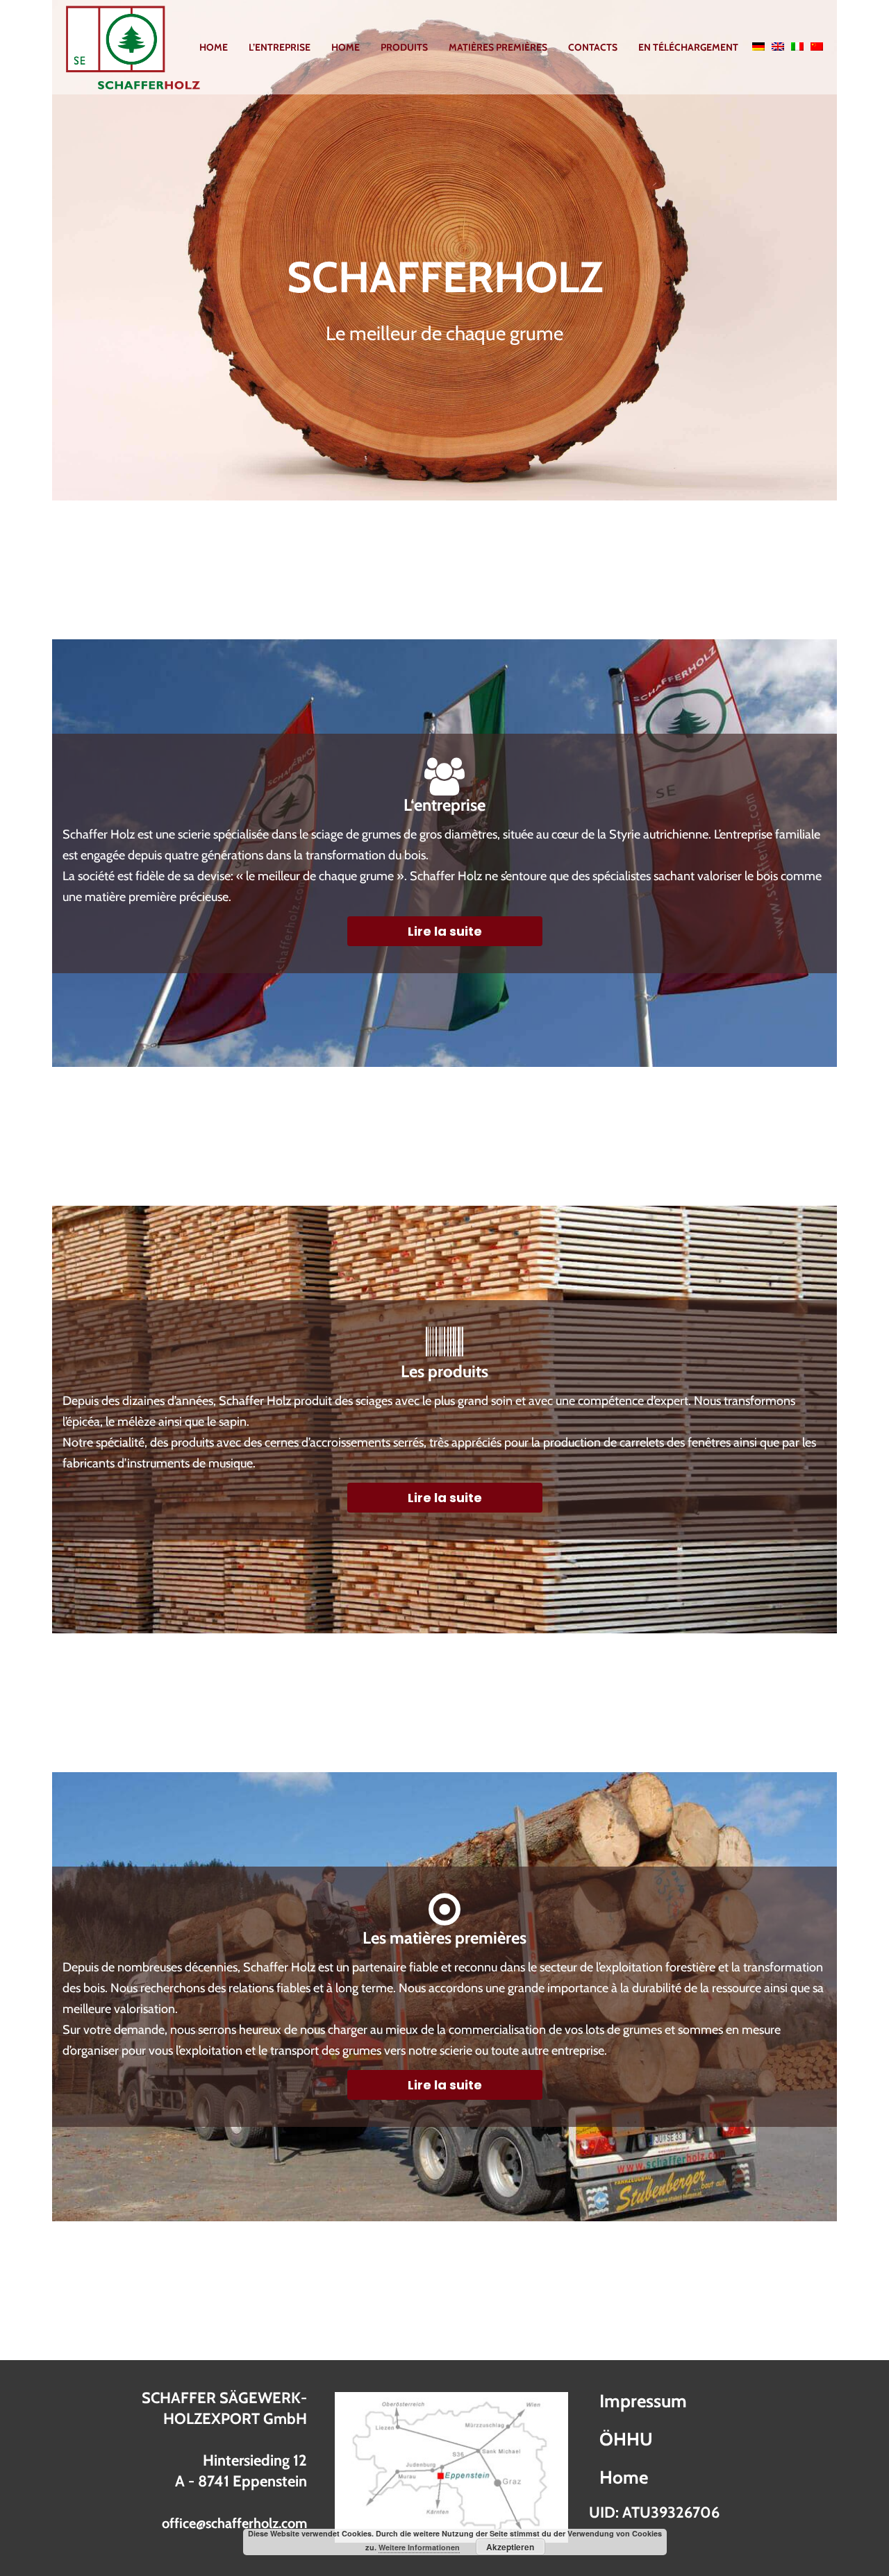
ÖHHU (626, 2439)
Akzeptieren (510, 2547)
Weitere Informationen (419, 2547)
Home (624, 2477)
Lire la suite (445, 931)
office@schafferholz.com (234, 2523)
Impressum (643, 2401)
